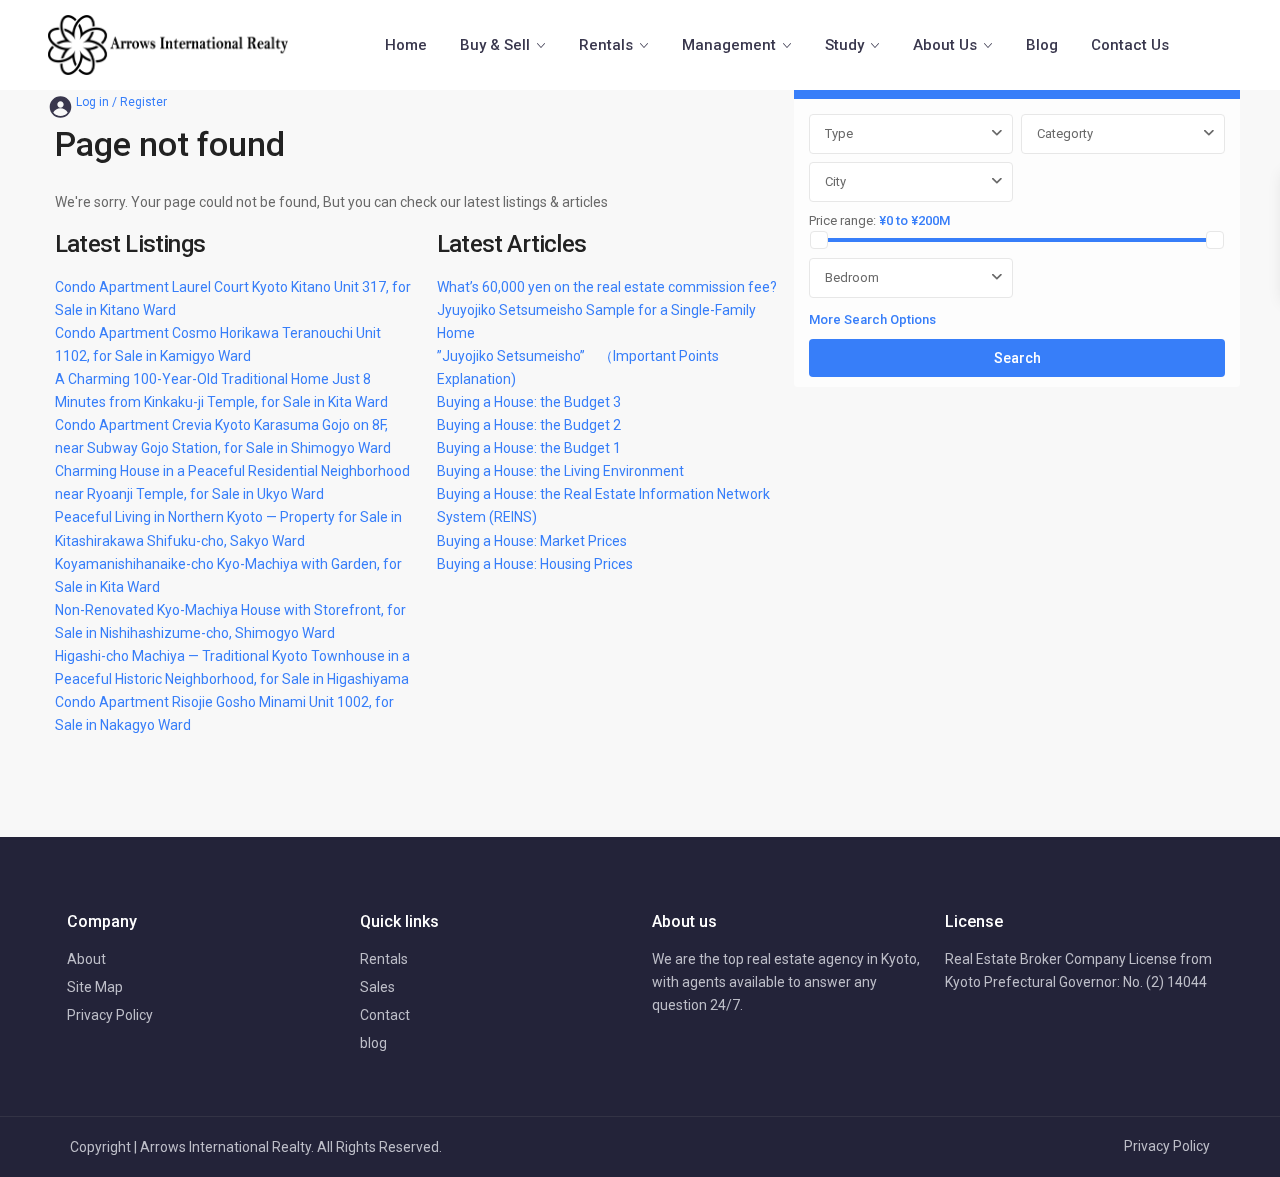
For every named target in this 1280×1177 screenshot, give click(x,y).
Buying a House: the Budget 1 (529, 448)
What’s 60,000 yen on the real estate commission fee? (607, 287)
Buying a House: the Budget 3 (529, 402)
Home (406, 45)
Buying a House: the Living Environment (560, 471)
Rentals (606, 45)
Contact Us (1130, 45)
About (86, 959)
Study (844, 45)
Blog (1042, 45)
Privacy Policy (110, 1015)
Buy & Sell (495, 45)
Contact (385, 1015)
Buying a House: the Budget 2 (529, 425)
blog (373, 1043)
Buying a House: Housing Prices (535, 564)
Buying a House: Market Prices (532, 541)
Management (729, 45)
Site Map (95, 987)
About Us (945, 45)
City (835, 181)
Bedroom (852, 277)
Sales (377, 987)
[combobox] (911, 134)
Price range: (842, 220)
